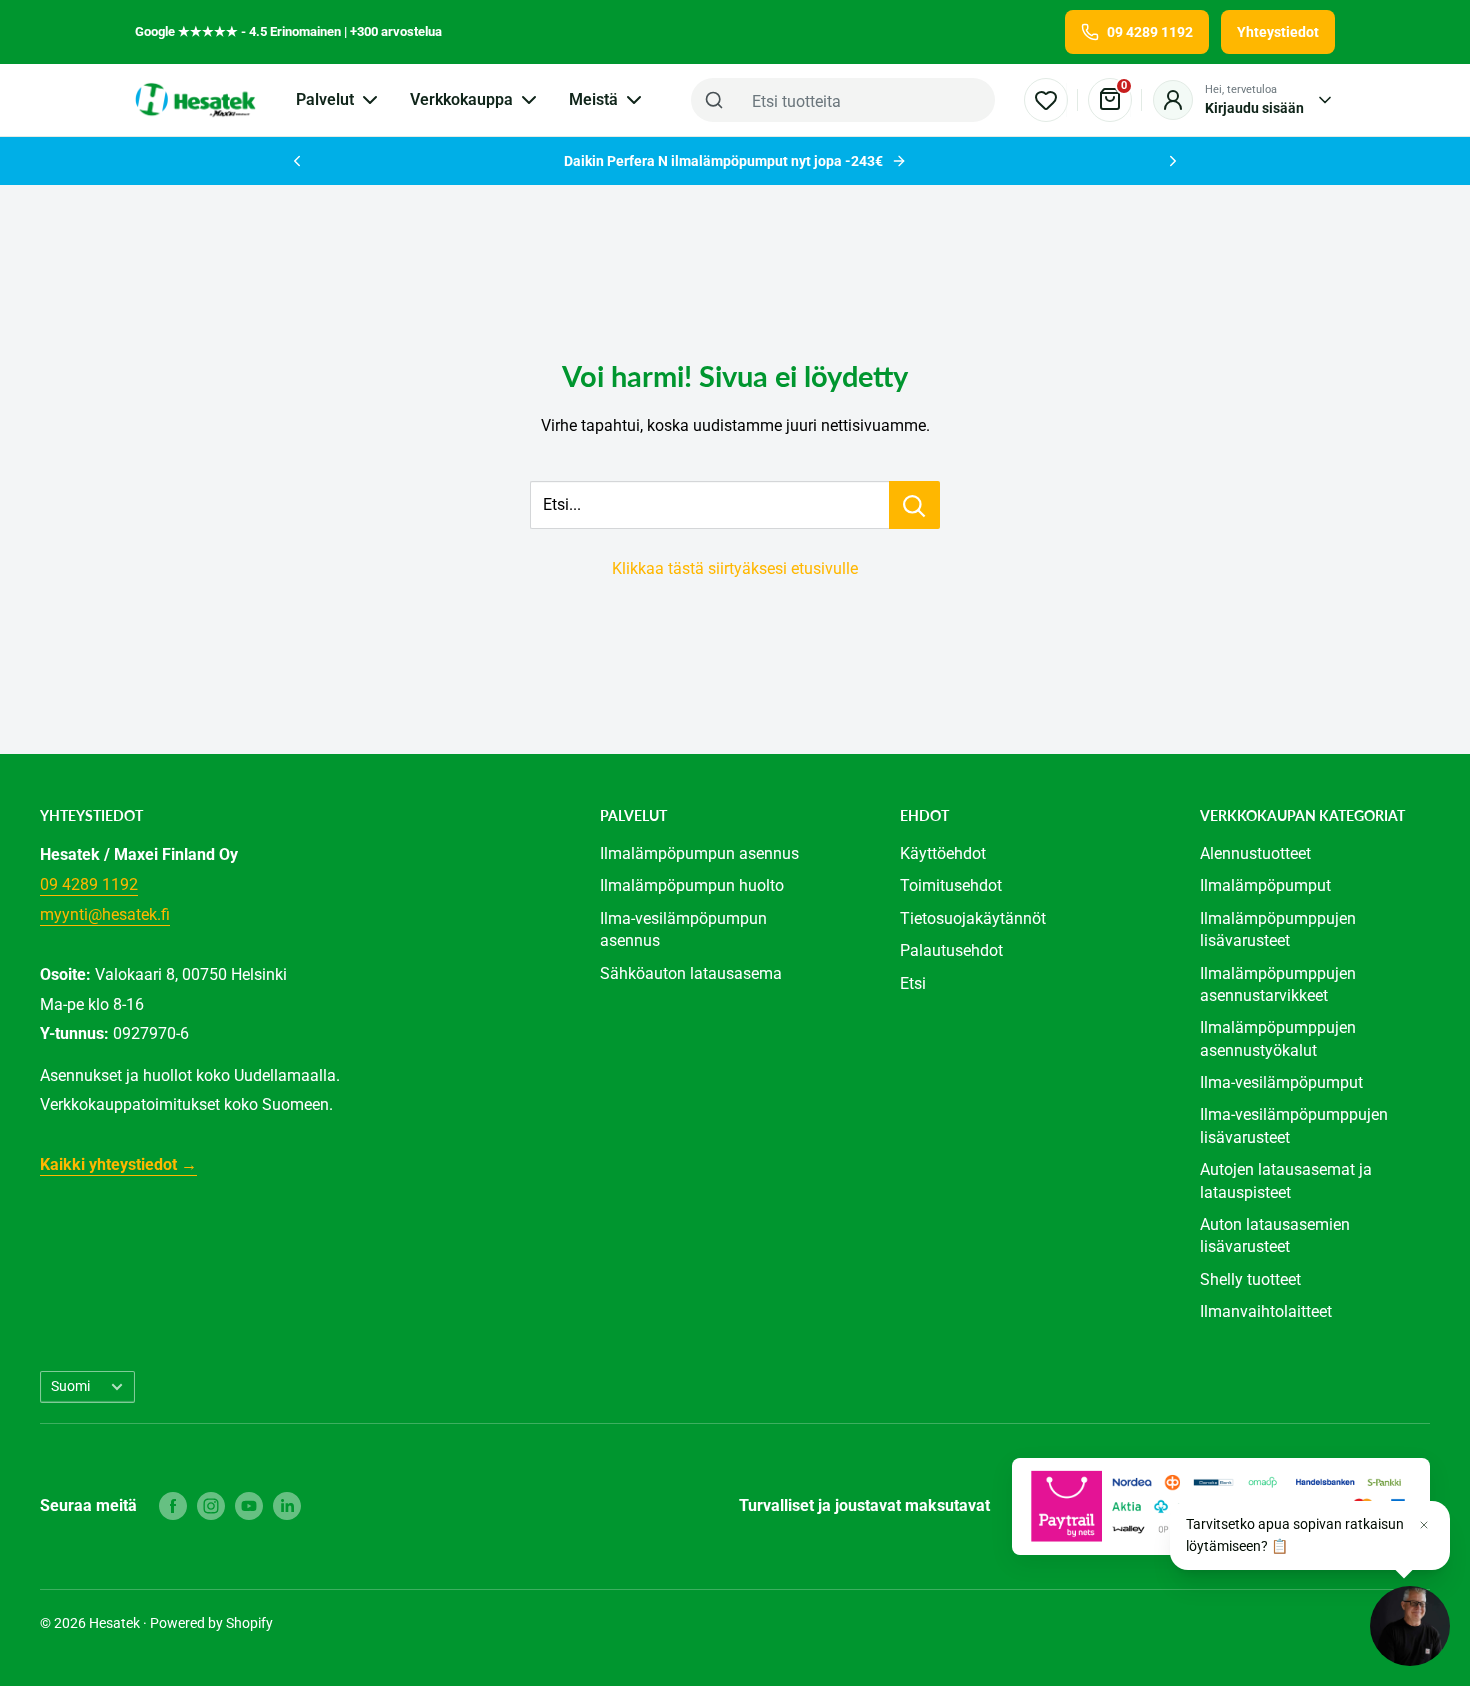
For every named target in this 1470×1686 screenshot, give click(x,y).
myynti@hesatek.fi (105, 914)
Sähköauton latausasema (691, 973)
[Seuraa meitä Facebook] (173, 1506)
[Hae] (714, 100)
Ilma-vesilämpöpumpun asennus (683, 929)
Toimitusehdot (951, 885)
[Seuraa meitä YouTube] (249, 1506)
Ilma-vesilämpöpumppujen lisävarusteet (1294, 1125)
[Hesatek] (195, 100)
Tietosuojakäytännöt (973, 918)
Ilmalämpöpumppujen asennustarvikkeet (1278, 984)
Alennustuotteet (1255, 853)
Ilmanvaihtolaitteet (1266, 1311)
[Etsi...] (914, 505)
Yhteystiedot (1278, 32)
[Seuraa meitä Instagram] (211, 1506)
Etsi (913, 983)
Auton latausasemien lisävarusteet (1275, 1235)
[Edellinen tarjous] (297, 161)
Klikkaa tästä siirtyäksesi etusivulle (735, 568)
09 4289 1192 (89, 884)
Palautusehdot (951, 950)
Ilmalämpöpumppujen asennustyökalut (1278, 1038)
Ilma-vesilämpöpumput (1281, 1082)
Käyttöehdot (943, 853)
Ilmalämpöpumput (1265, 885)
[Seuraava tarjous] (1173, 161)
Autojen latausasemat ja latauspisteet (1286, 1180)
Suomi (70, 1386)
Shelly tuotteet (1250, 1279)
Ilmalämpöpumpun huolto (692, 885)
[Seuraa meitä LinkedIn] (287, 1506)
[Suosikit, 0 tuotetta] (1046, 100)
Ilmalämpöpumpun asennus (699, 853)
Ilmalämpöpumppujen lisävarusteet (1278, 929)
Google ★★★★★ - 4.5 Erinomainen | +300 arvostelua (288, 31)
